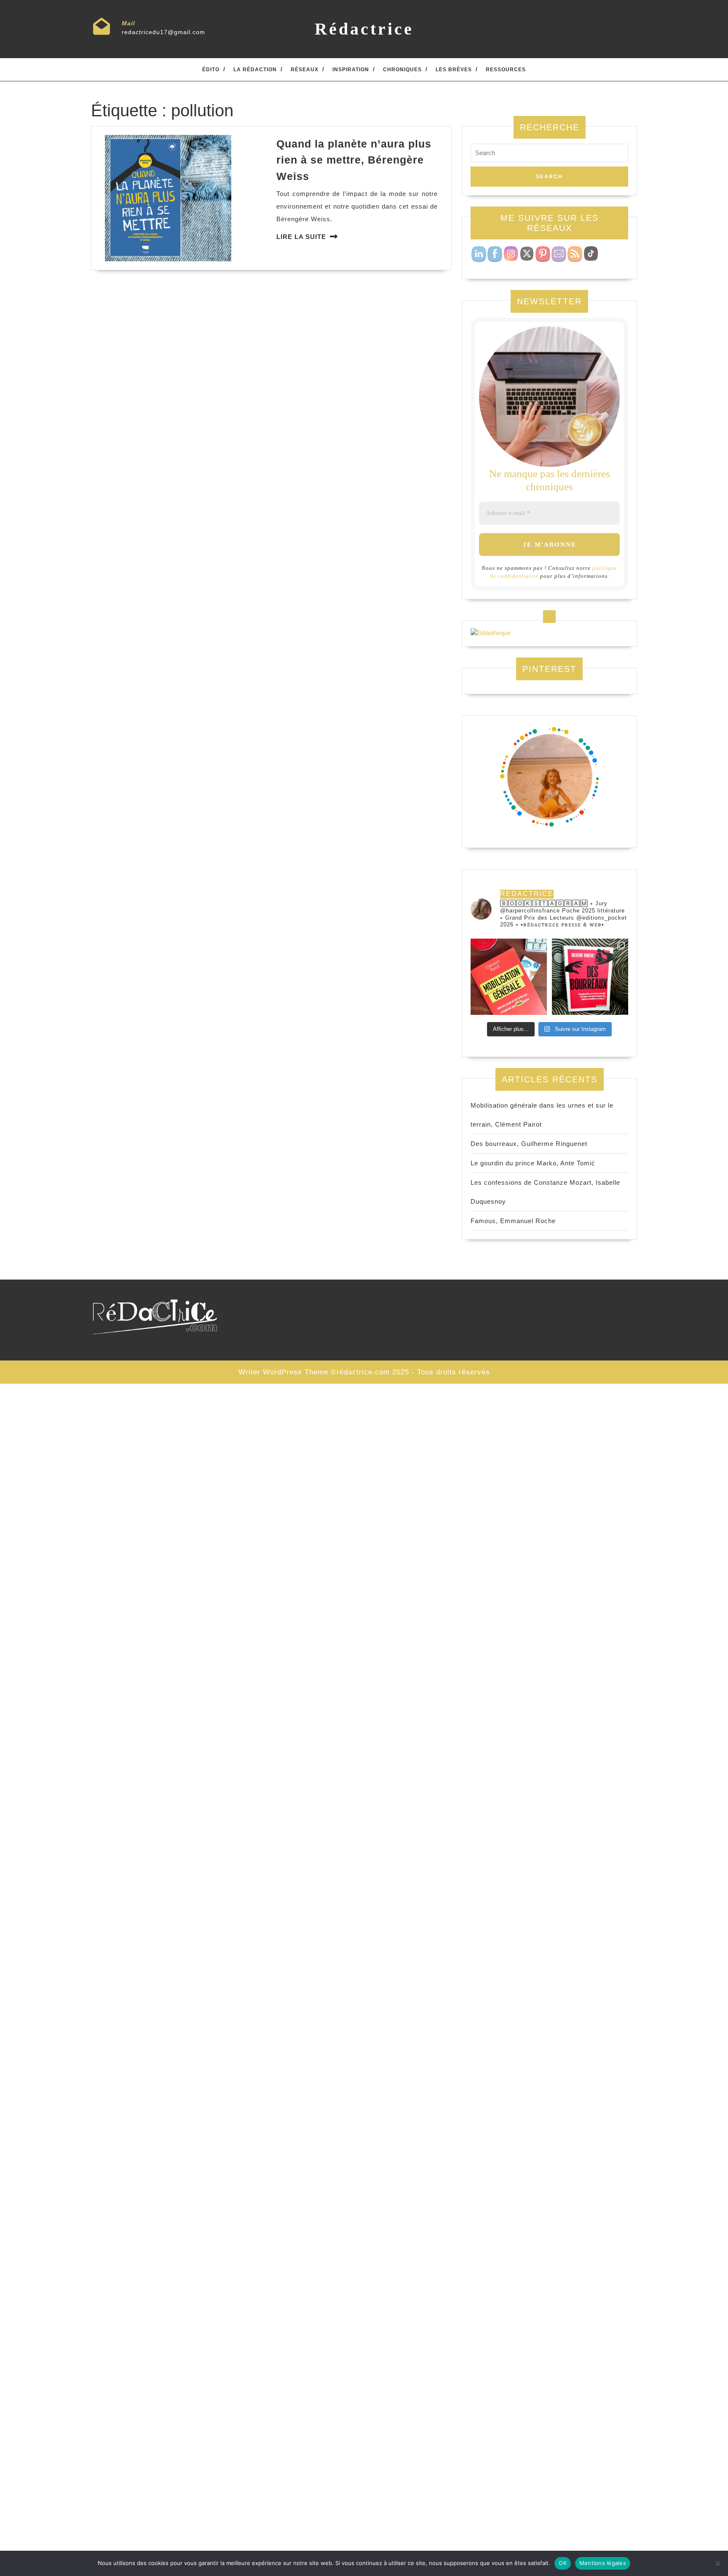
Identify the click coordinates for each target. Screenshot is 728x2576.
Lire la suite (301, 237)
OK (563, 2563)
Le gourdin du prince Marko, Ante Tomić (533, 1163)
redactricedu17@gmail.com (163, 32)
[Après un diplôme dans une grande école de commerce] (509, 977)
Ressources (506, 70)
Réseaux (305, 70)
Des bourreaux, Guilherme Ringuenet (529, 1144)
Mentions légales (603, 2563)
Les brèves (454, 70)
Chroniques (402, 70)
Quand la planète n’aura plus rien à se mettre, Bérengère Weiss (354, 160)
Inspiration (351, 70)
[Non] (717, 2563)
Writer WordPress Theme (283, 1372)
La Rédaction (255, 70)
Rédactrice (364, 29)
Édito (211, 70)
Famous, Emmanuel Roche (513, 1221)
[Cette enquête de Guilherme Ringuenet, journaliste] (590, 977)
